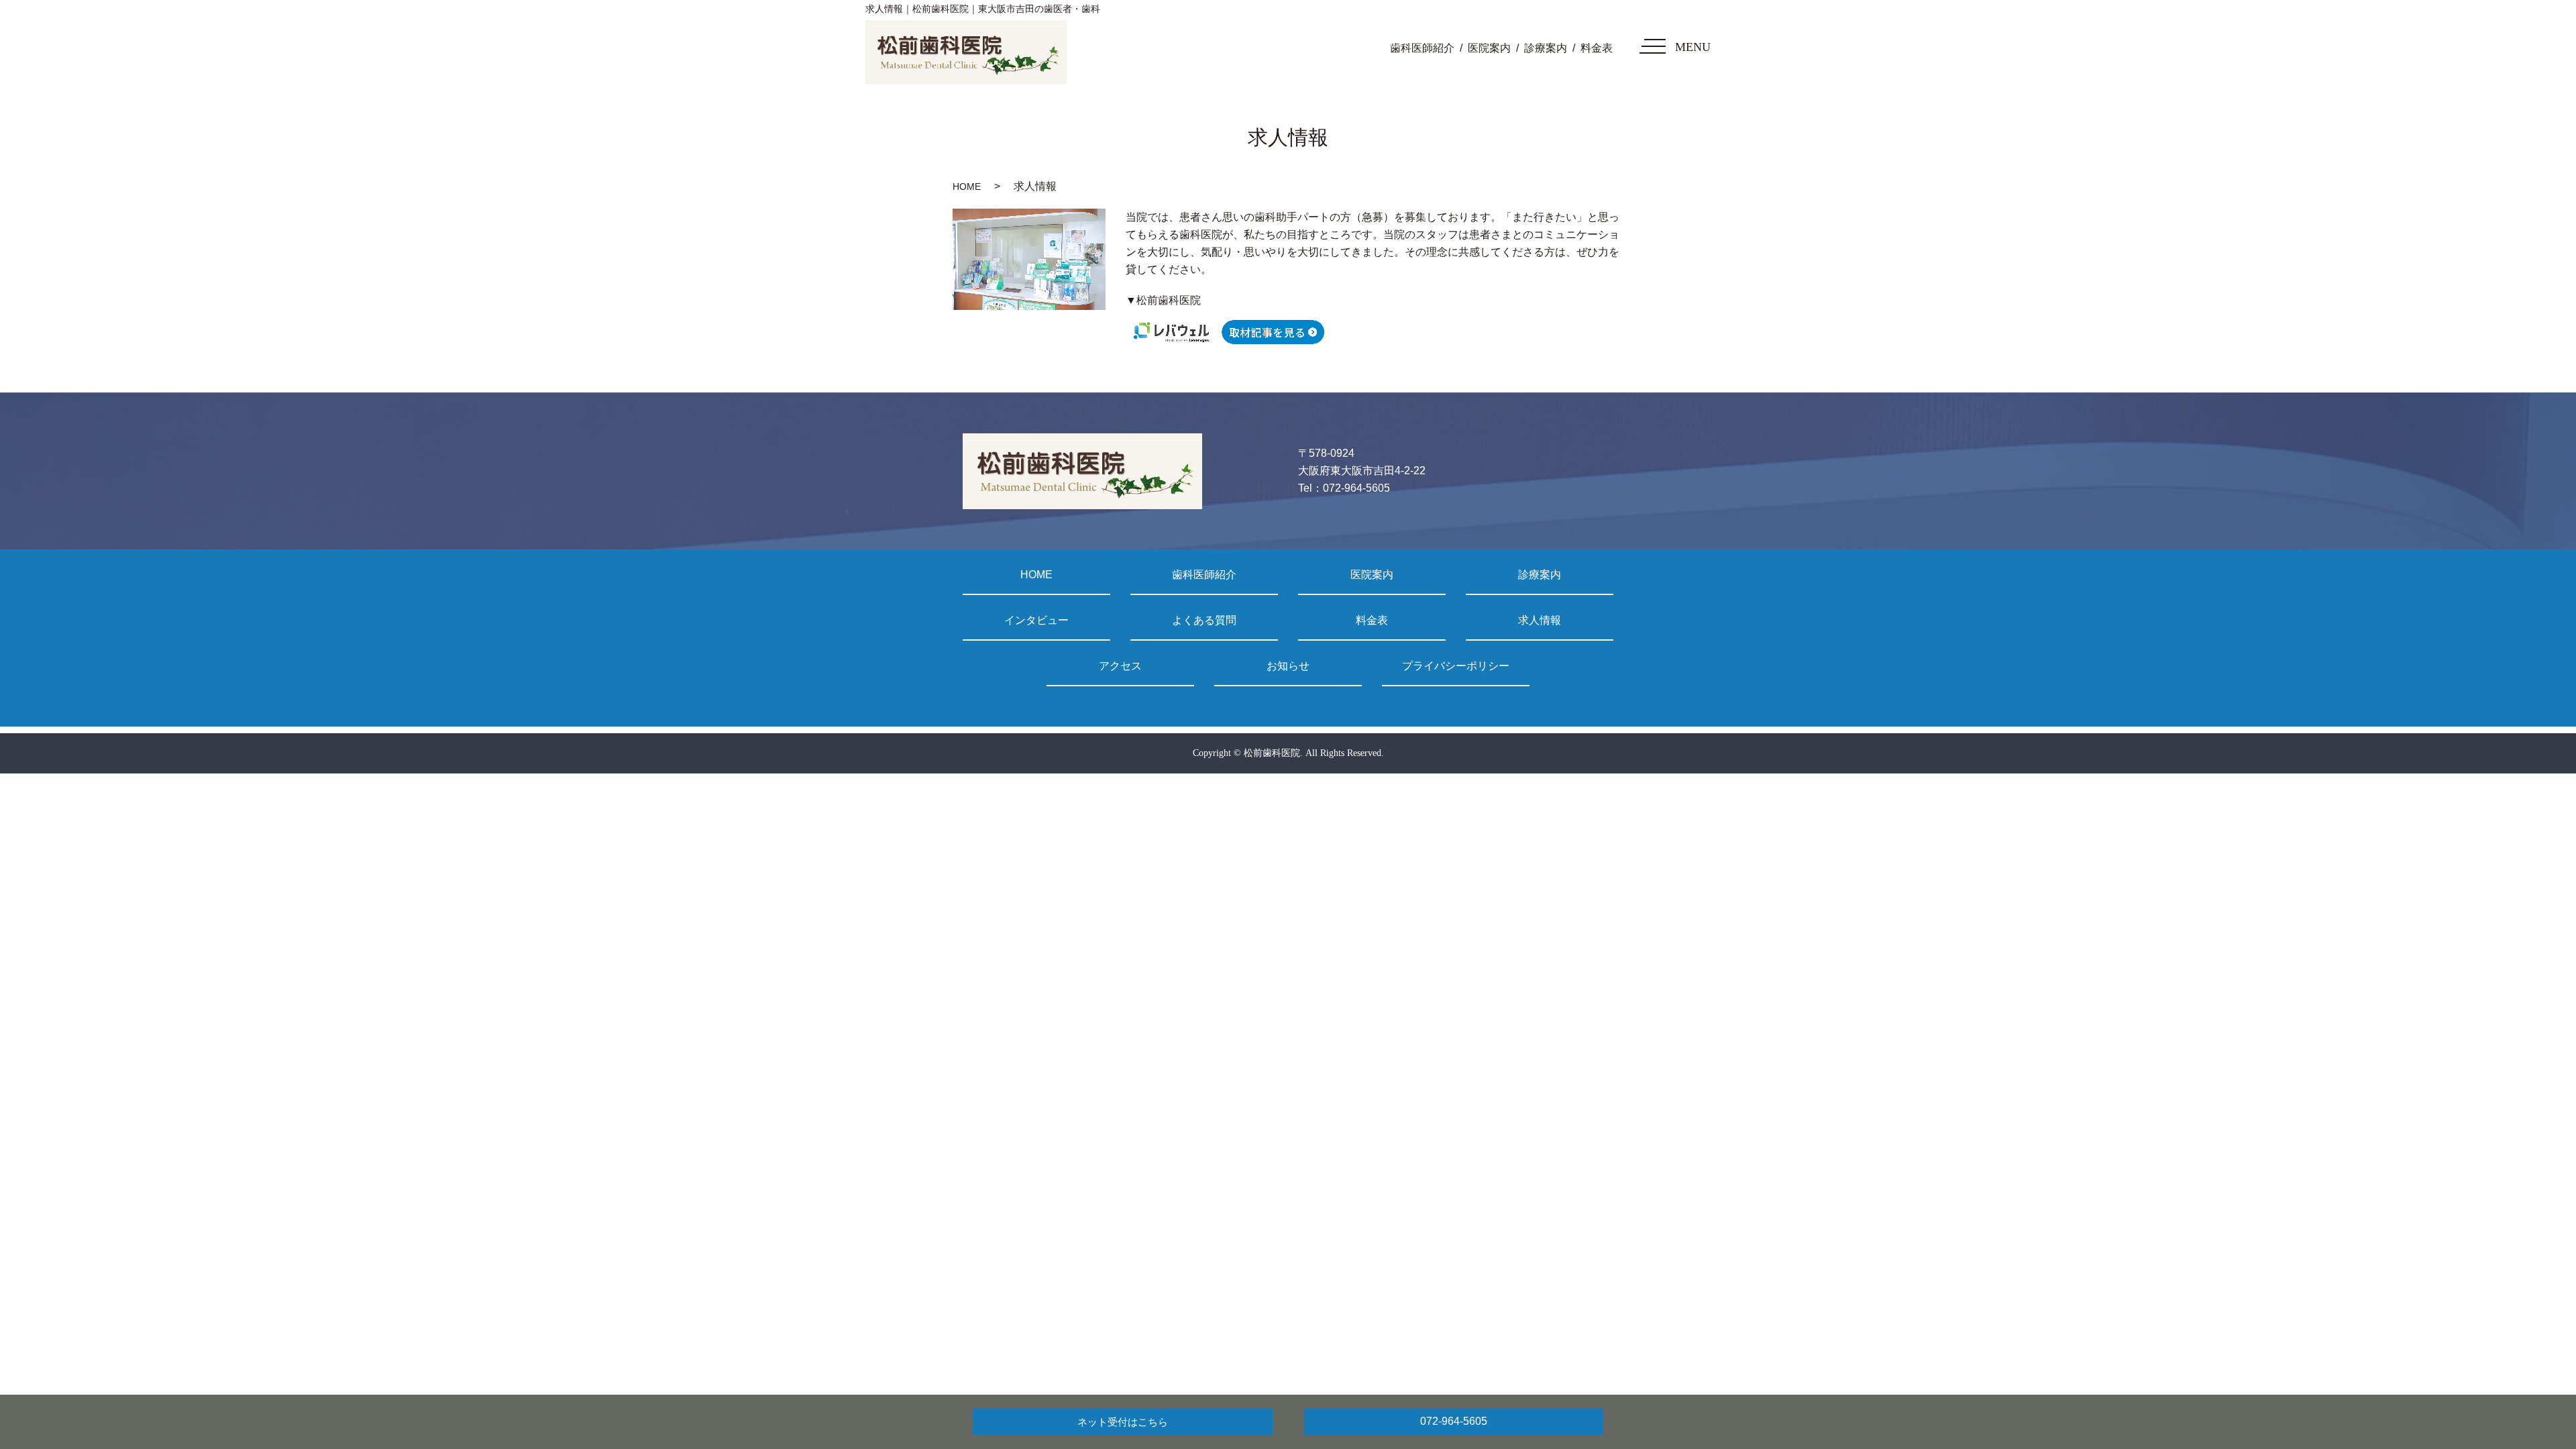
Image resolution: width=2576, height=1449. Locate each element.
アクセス (1120, 666)
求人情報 (1540, 620)
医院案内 (1489, 48)
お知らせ (1288, 666)
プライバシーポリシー (1456, 666)
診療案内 (1546, 48)
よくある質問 (1204, 620)
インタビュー (1036, 620)
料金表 (1597, 48)
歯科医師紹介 (1422, 48)
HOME (967, 186)
